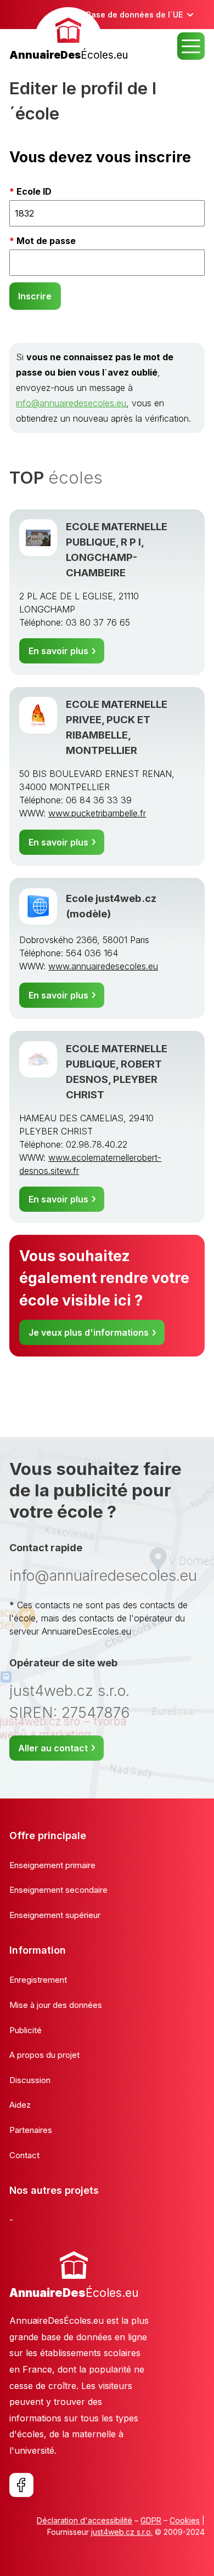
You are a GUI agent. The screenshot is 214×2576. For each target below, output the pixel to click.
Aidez (20, 2105)
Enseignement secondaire (58, 1890)
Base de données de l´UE (134, 15)
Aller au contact (53, 1748)
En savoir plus (58, 651)
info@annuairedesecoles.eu (71, 403)
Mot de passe (46, 241)
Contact (24, 2155)
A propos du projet (44, 2055)
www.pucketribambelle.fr (97, 813)
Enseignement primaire (52, 1865)
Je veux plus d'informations (89, 1332)
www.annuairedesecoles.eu (103, 966)
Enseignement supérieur (55, 1915)
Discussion (30, 2080)
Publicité (26, 2030)
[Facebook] (21, 2485)
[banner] (69, 35)
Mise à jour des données (56, 2005)
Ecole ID (34, 191)
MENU (191, 46)
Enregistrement (38, 1980)
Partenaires (31, 2130)
